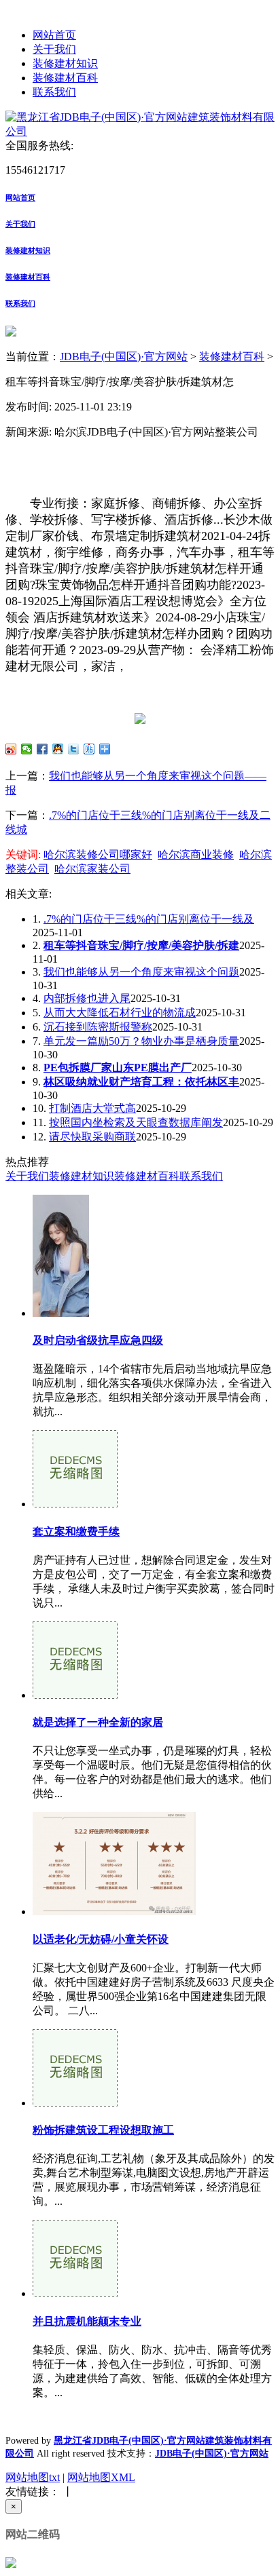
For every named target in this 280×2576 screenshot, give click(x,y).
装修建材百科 (65, 78)
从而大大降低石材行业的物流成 (120, 1013)
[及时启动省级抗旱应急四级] (61, 1313)
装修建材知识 (65, 63)
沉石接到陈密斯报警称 (98, 1027)
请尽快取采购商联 (92, 1137)
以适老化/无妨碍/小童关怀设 (101, 1939)
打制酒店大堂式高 (92, 1108)
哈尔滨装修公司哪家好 (98, 854)
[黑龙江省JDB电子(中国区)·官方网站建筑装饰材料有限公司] (140, 131)
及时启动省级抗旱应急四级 (98, 1340)
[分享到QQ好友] (58, 749)
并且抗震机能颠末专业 (87, 2321)
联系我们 (54, 92)
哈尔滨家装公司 (92, 869)
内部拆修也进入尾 (87, 998)
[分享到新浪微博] (11, 749)
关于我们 (54, 49)
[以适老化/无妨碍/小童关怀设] (114, 1911)
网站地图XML (101, 2477)
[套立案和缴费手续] (75, 1504)
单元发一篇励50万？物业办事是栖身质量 (141, 1041)
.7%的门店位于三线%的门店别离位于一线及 (149, 919)
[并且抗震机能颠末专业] (75, 2293)
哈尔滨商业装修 (196, 854)
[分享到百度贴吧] (89, 749)
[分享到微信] (27, 749)
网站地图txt (33, 2477)
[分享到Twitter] (74, 749)
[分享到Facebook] (42, 749)
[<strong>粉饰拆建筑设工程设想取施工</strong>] (75, 2103)
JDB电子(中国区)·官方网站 (124, 357)
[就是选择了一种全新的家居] (75, 1695)
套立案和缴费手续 (76, 1532)
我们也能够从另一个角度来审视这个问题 (141, 972)
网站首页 (54, 35)
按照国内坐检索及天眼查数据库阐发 (136, 1122)
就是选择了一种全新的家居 (98, 1722)
